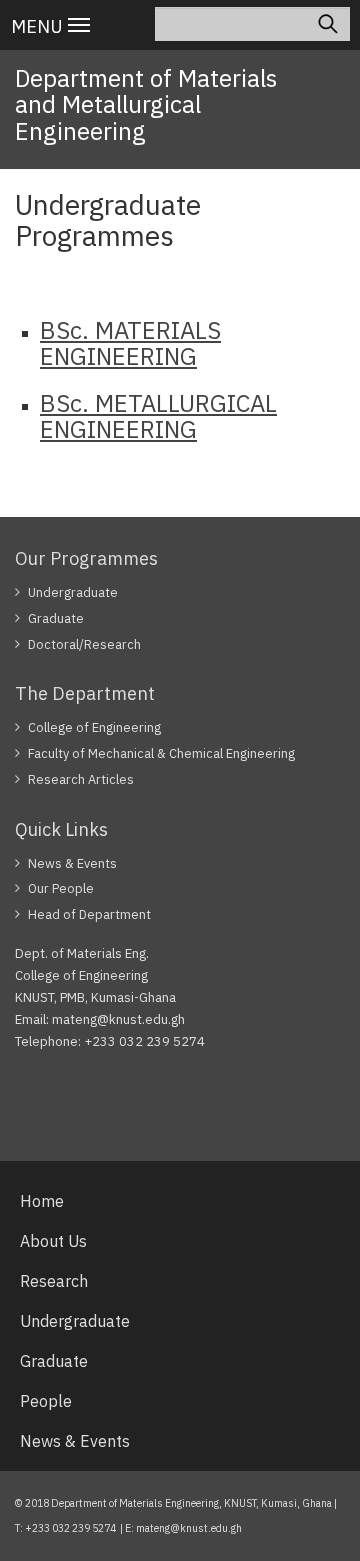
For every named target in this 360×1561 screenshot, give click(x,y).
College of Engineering (94, 727)
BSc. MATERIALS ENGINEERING (130, 343)
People (46, 1401)
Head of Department (89, 914)
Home (42, 1201)
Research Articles (81, 779)
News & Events (72, 863)
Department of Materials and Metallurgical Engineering (146, 104)
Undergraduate (73, 592)
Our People (61, 888)
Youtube (221, 1124)
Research (54, 1281)
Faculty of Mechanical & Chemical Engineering (161, 753)
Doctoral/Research (84, 644)
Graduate (56, 618)
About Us (53, 1241)
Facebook (58, 1124)
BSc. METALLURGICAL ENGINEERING (158, 416)
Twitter (141, 1124)
